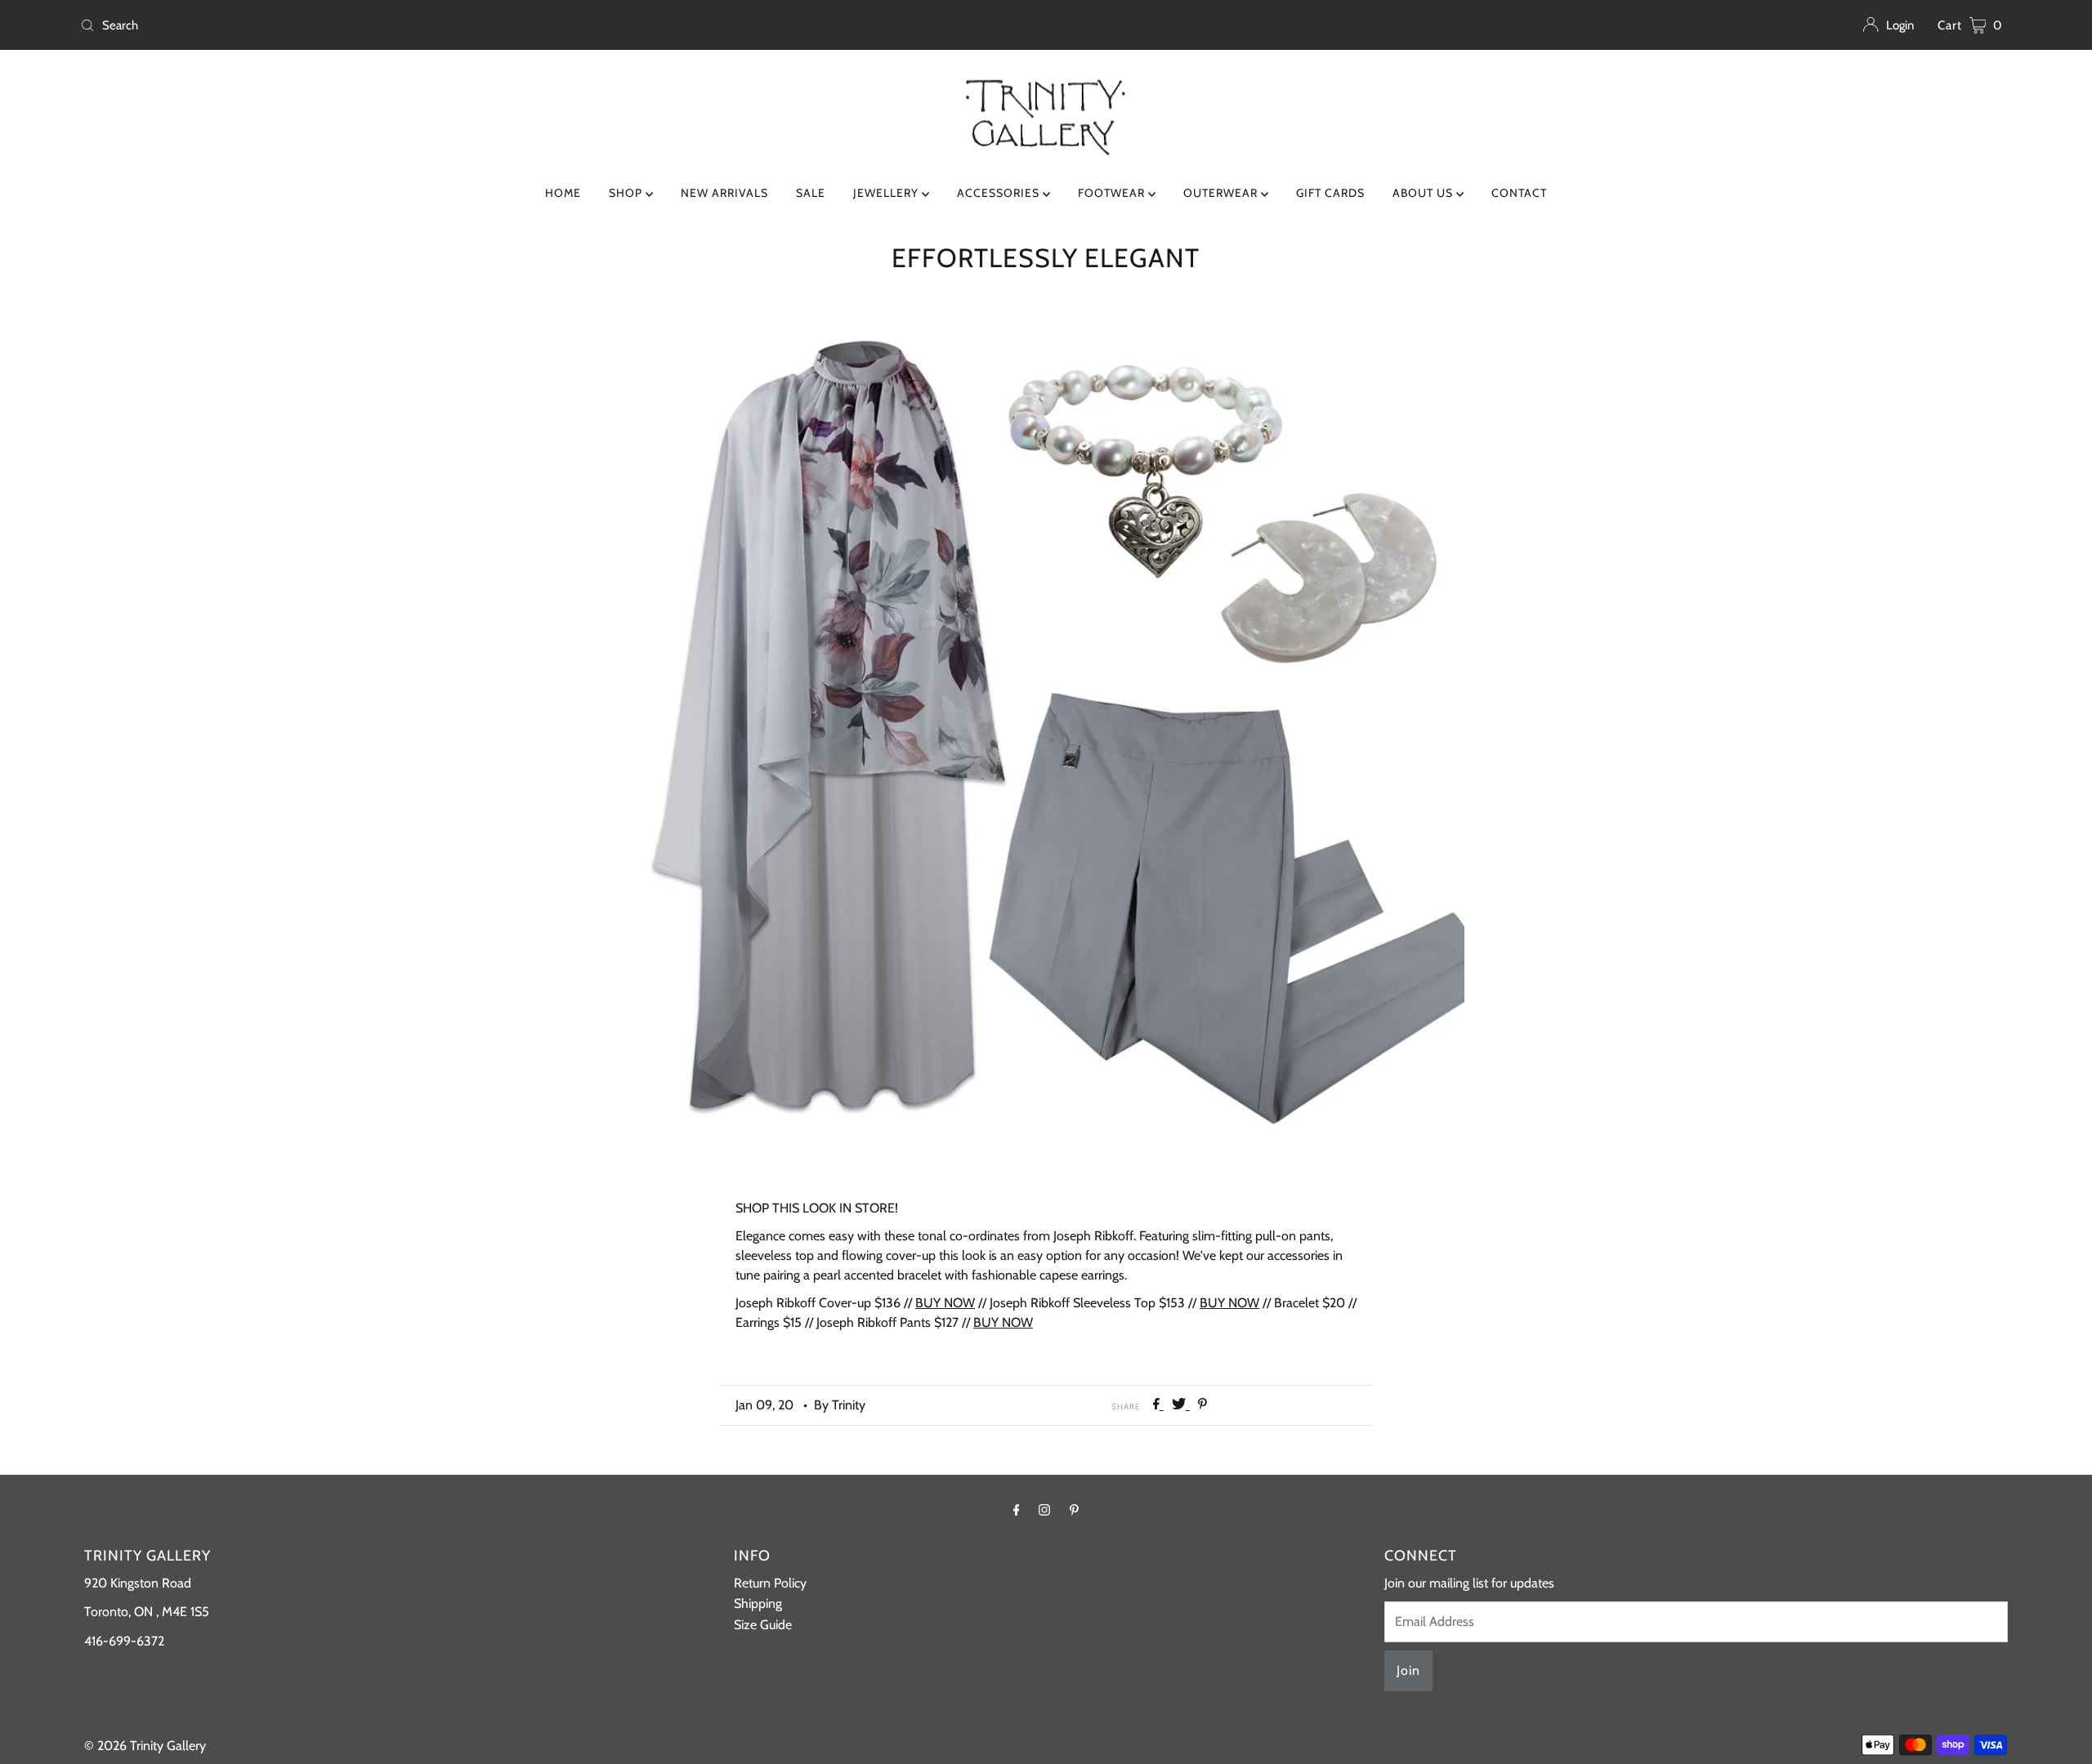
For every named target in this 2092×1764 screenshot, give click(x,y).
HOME (563, 193)
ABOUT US (1424, 193)
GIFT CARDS (1330, 193)
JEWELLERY (887, 193)
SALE (811, 193)
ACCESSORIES (1000, 193)
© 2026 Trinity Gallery (145, 1746)
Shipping (758, 1603)
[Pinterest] (1074, 1510)
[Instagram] (1044, 1510)
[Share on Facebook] (1158, 1405)
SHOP (627, 193)
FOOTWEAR (1113, 193)
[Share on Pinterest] (1202, 1405)
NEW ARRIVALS (724, 193)
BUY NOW (945, 1303)
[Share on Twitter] (1181, 1405)
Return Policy (770, 1583)
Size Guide (763, 1625)
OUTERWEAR (1222, 193)
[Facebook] (1017, 1510)
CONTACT (1519, 193)
